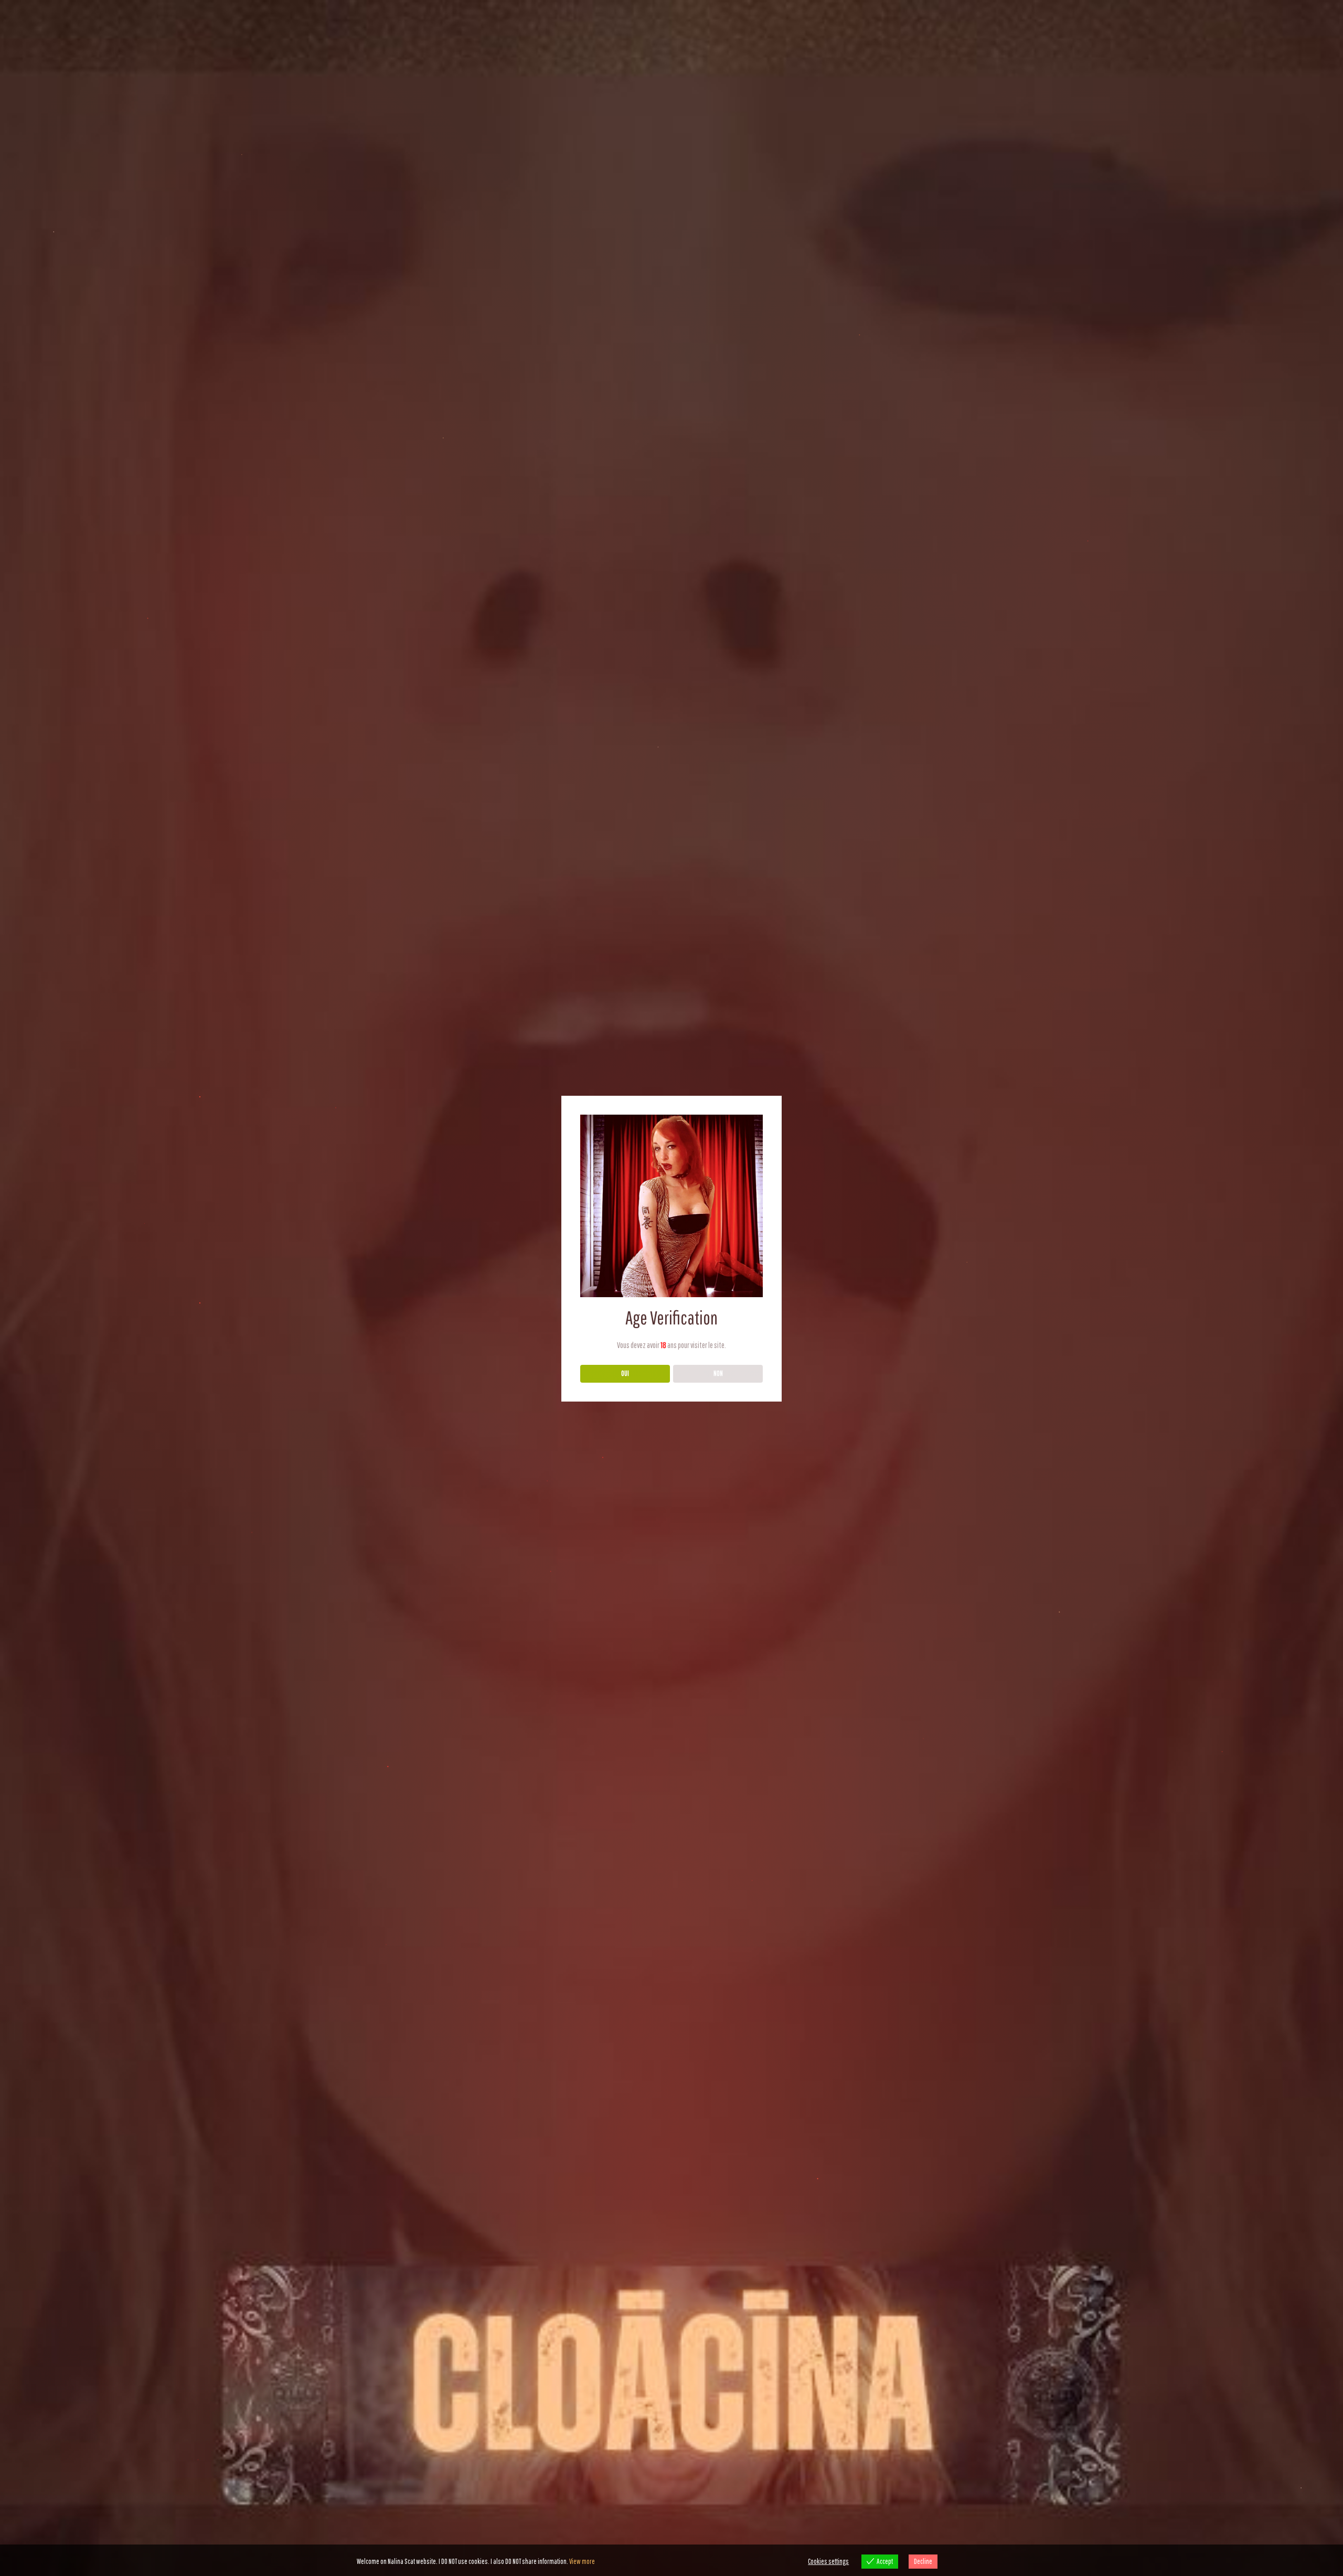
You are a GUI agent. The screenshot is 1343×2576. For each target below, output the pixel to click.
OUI (625, 1373)
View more (582, 2561)
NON (718, 1373)
